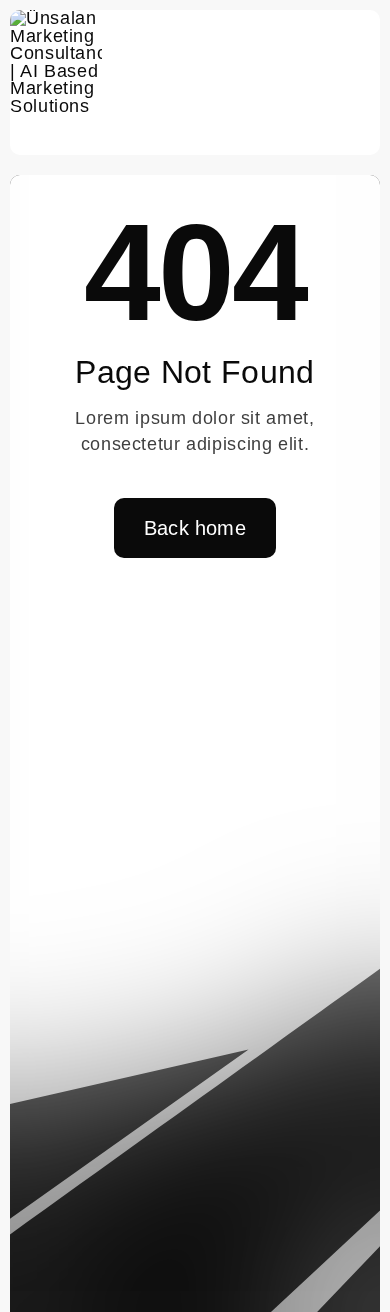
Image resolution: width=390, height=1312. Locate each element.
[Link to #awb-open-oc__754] (356, 83)
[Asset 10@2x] (56, 18)
